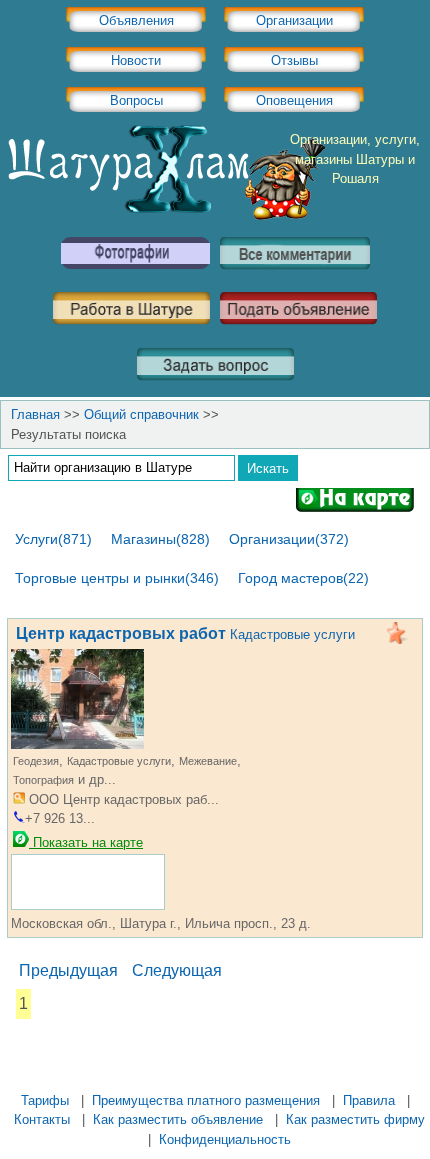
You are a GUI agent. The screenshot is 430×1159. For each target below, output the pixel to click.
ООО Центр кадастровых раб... (122, 799)
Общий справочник (141, 414)
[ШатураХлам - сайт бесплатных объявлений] (165, 215)
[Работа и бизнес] (131, 331)
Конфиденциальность (225, 1139)
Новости (136, 60)
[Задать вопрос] (215, 387)
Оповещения (294, 100)
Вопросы (136, 100)
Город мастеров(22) (303, 578)
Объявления (136, 20)
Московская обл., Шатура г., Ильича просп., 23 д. (161, 923)
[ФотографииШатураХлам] (135, 276)
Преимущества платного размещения (206, 1100)
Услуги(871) (53, 539)
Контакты (42, 1119)
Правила (369, 1100)
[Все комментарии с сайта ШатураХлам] (295, 276)
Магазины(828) (160, 539)
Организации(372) (289, 539)
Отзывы (294, 60)
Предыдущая (68, 970)
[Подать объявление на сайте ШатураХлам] (298, 331)
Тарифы (45, 1100)
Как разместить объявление (178, 1119)
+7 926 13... (60, 818)
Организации (294, 20)
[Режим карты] (355, 503)
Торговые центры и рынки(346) (117, 578)
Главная (35, 414)
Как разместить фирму (355, 1119)
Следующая (177, 970)
